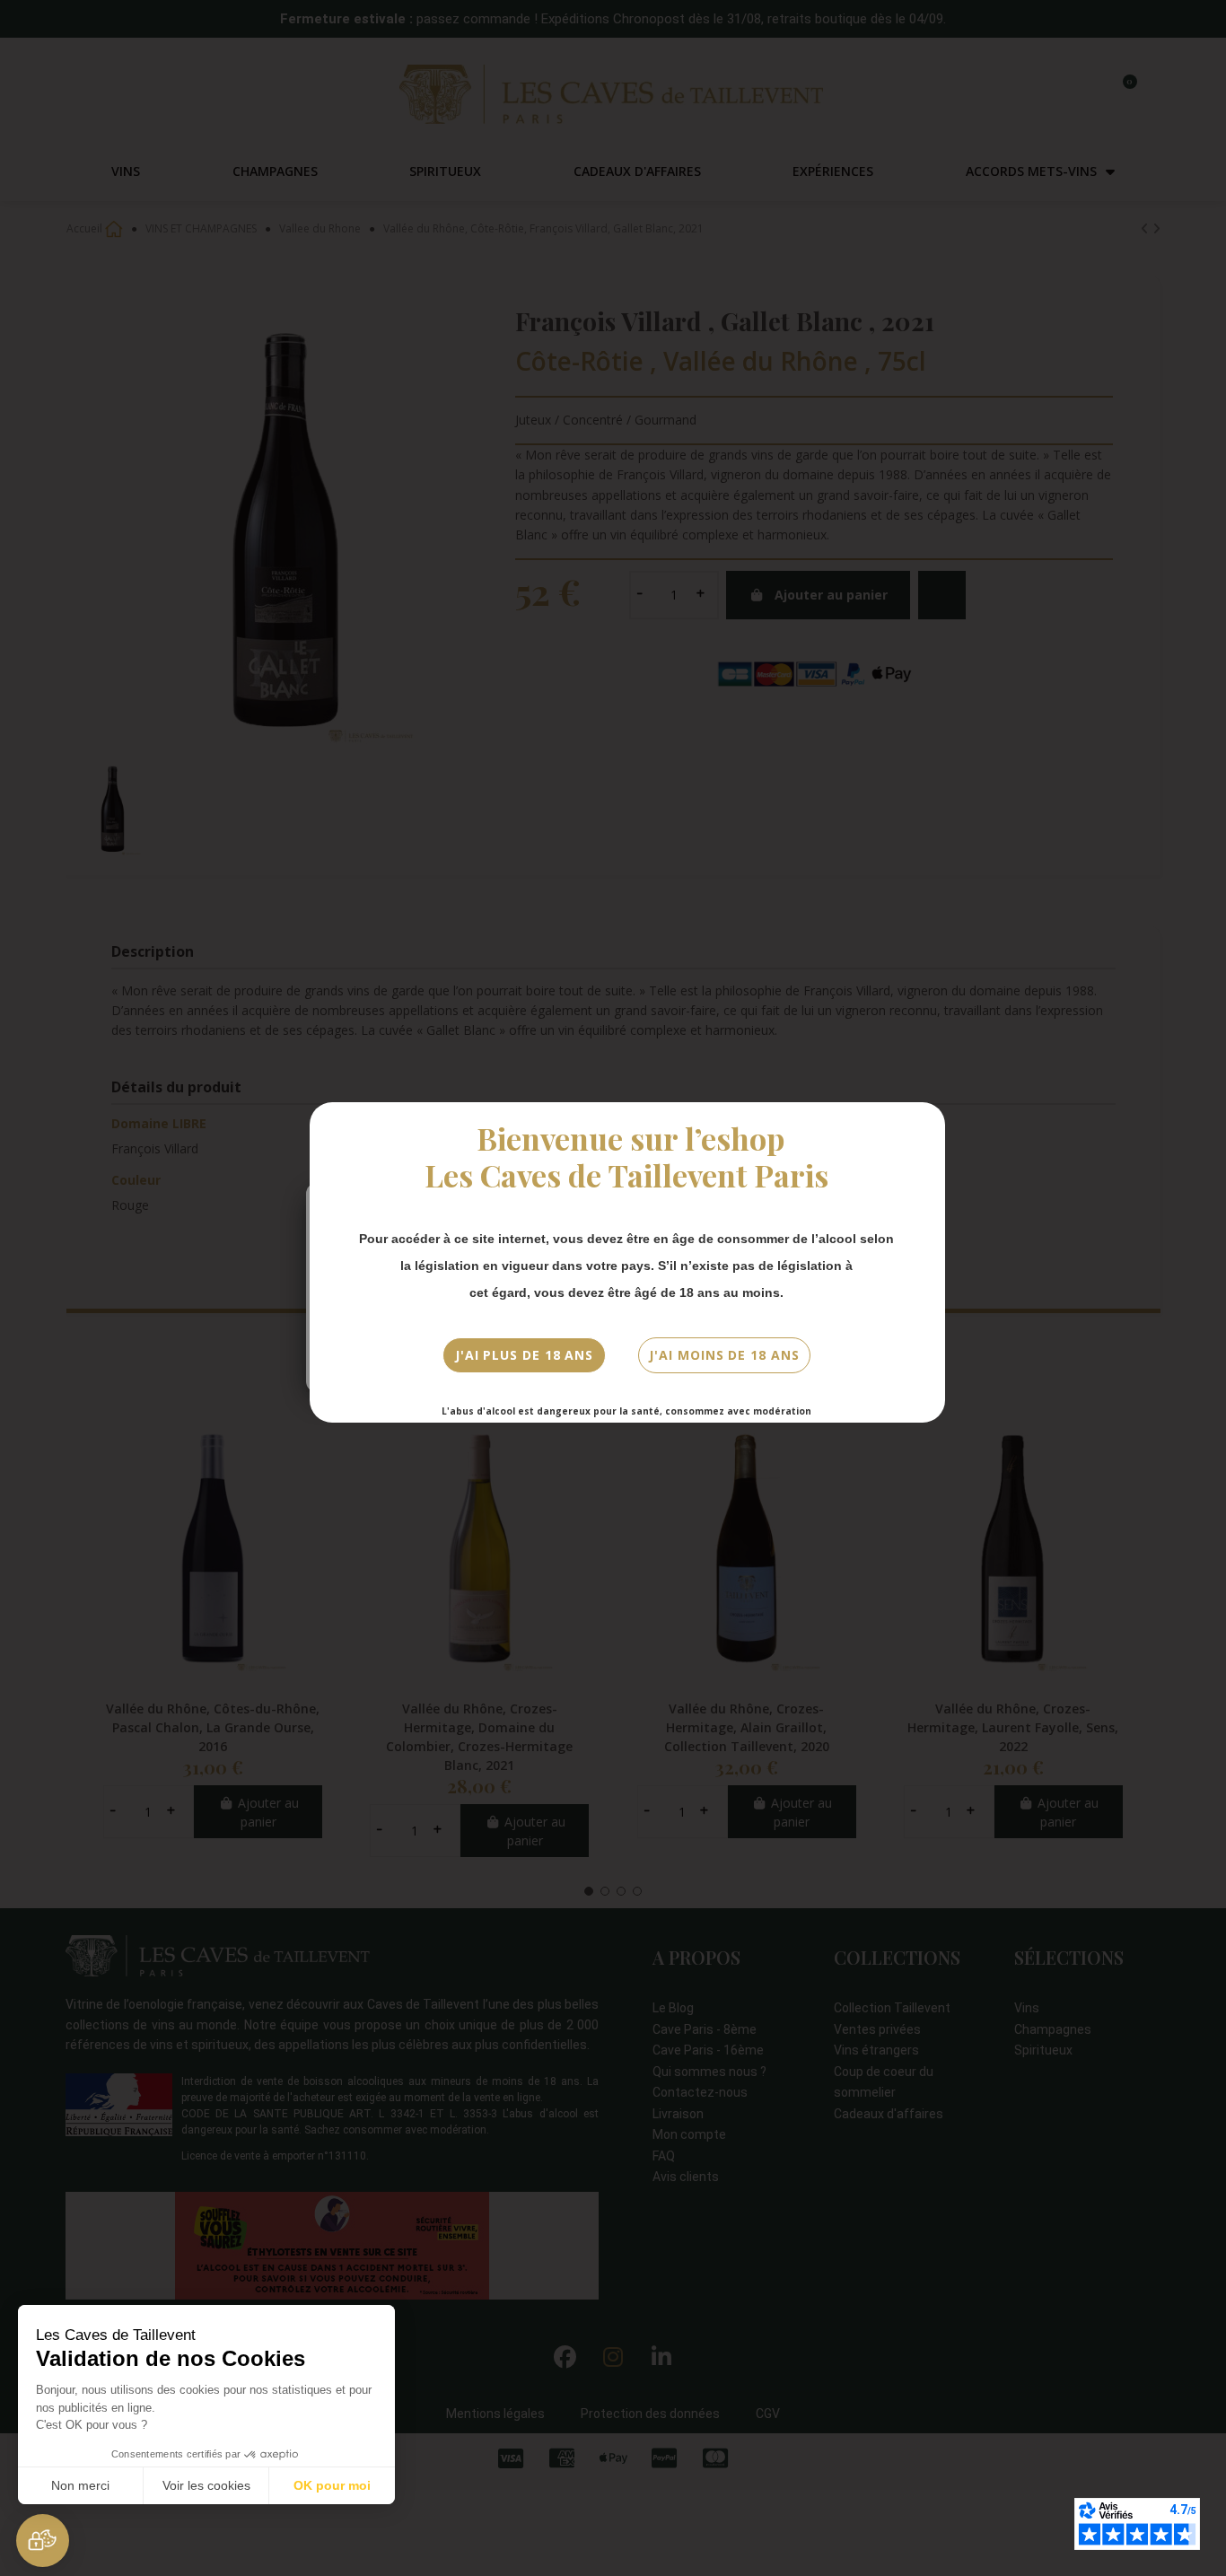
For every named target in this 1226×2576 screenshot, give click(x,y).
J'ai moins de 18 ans (724, 1355)
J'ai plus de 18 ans (524, 1355)
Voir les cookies (206, 2485)
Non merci (80, 2485)
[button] (43, 2541)
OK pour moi (332, 2485)
